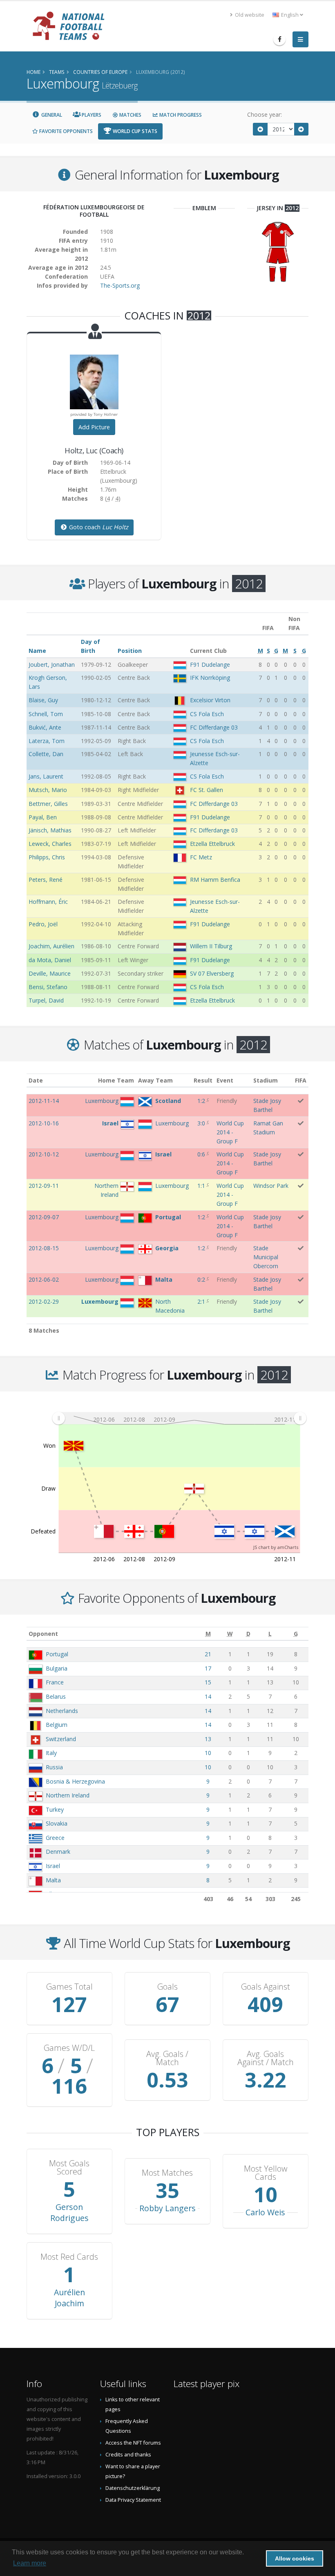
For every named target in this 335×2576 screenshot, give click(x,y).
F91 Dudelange (210, 665)
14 (208, 1696)
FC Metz (201, 857)
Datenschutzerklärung (133, 2488)
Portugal (57, 1654)
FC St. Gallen (207, 790)
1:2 (201, 1101)
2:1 (201, 1301)
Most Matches (167, 2173)
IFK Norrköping (210, 678)
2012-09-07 (44, 1217)
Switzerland (61, 1739)
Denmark (58, 1852)
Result (203, 1080)
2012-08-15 (44, 1248)
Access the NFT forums (133, 2443)
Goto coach (98, 527)
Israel (53, 1866)
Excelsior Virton (210, 700)
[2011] (260, 129)
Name (37, 651)
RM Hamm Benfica (215, 880)
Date (36, 1080)
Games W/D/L (69, 2048)
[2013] (301, 129)
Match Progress (180, 115)
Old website (249, 15)
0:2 (201, 1279)
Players (91, 115)
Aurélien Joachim (69, 2298)
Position (130, 651)
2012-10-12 (44, 1154)
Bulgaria (57, 1668)
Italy (51, 1753)
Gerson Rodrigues (69, 2212)
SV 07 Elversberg (212, 973)
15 (208, 1682)
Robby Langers (167, 2208)
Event (225, 1080)
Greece (55, 1838)
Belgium (57, 1725)
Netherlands (62, 1711)
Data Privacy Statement (133, 2500)
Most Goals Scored (69, 2168)
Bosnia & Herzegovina (75, 1781)
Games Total (69, 1987)
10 (208, 1753)
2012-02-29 (44, 1301)
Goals (167, 1987)
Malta (53, 1880)
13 (208, 1739)
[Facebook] (279, 39)
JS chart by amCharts (276, 1547)
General (51, 115)
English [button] (290, 15)
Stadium (266, 1080)
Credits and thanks (128, 2455)
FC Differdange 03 (214, 727)
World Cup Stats (134, 131)
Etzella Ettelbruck (212, 844)
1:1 (201, 1186)
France (55, 1682)
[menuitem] (179, 1418)
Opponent (43, 1634)
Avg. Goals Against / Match (266, 2058)
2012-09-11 (44, 1186)
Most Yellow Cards (266, 2173)
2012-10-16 (44, 1123)
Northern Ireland (68, 1795)
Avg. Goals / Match (167, 2058)
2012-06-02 (44, 1279)
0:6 (201, 1154)
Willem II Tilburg (211, 946)
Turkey (55, 1809)
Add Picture (94, 427)
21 (208, 1654)
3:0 (201, 1123)
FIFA (301, 1080)
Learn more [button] (30, 2563)
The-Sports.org (120, 285)
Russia (54, 1767)
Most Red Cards (69, 2257)
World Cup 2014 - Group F (230, 1132)
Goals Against (266, 1987)
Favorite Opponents (65, 131)
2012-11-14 (44, 1101)
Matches (130, 115)
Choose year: (265, 114)
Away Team (155, 1080)
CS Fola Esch (207, 714)
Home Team (116, 1080)
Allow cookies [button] (295, 2558)
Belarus (56, 1696)
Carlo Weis (265, 2212)
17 (208, 1668)
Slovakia (57, 1823)
